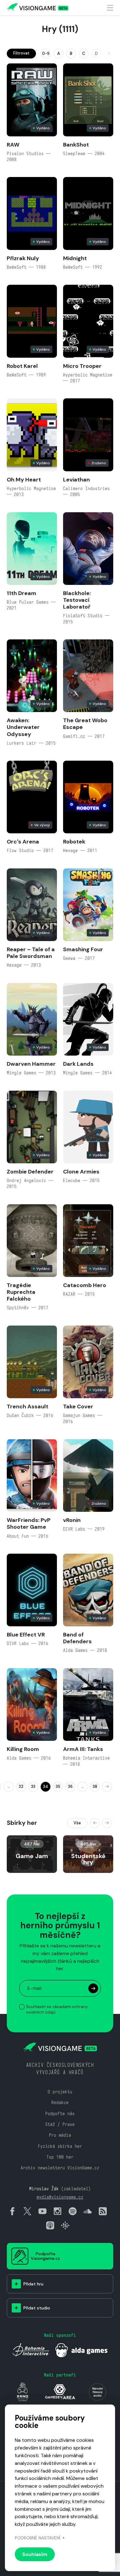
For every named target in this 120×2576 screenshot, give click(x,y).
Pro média (60, 2135)
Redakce (60, 2102)
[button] (95, 1823)
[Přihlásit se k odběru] (93, 1988)
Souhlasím (35, 2554)
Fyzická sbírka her (60, 2146)
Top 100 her (60, 2157)
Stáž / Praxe (60, 2124)
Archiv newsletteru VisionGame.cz (60, 2168)
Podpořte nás (60, 2113)
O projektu (60, 2092)
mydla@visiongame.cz (60, 2197)
